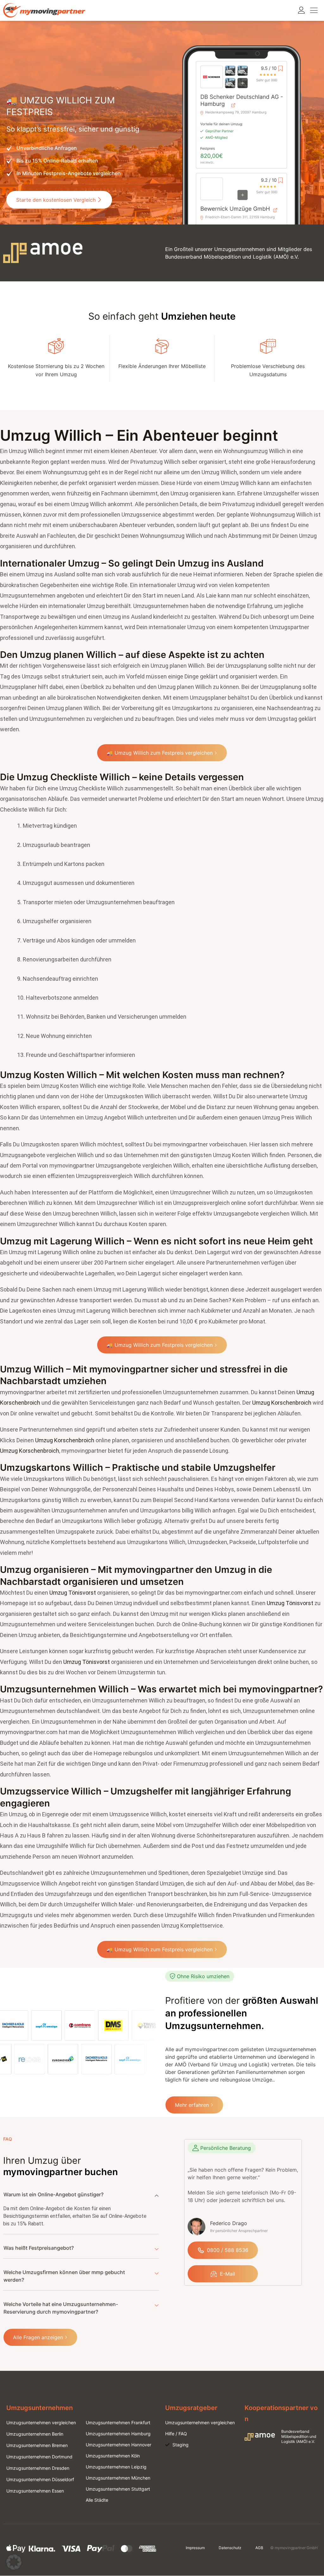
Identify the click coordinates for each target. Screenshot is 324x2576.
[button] (14, 2562)
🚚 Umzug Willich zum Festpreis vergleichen (160, 753)
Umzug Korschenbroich (282, 1403)
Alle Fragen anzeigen (38, 2337)
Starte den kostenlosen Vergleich (56, 200)
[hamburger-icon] (314, 10)
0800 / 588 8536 (228, 2250)
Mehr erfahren (192, 2105)
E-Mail (227, 2274)
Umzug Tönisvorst (73, 1593)
